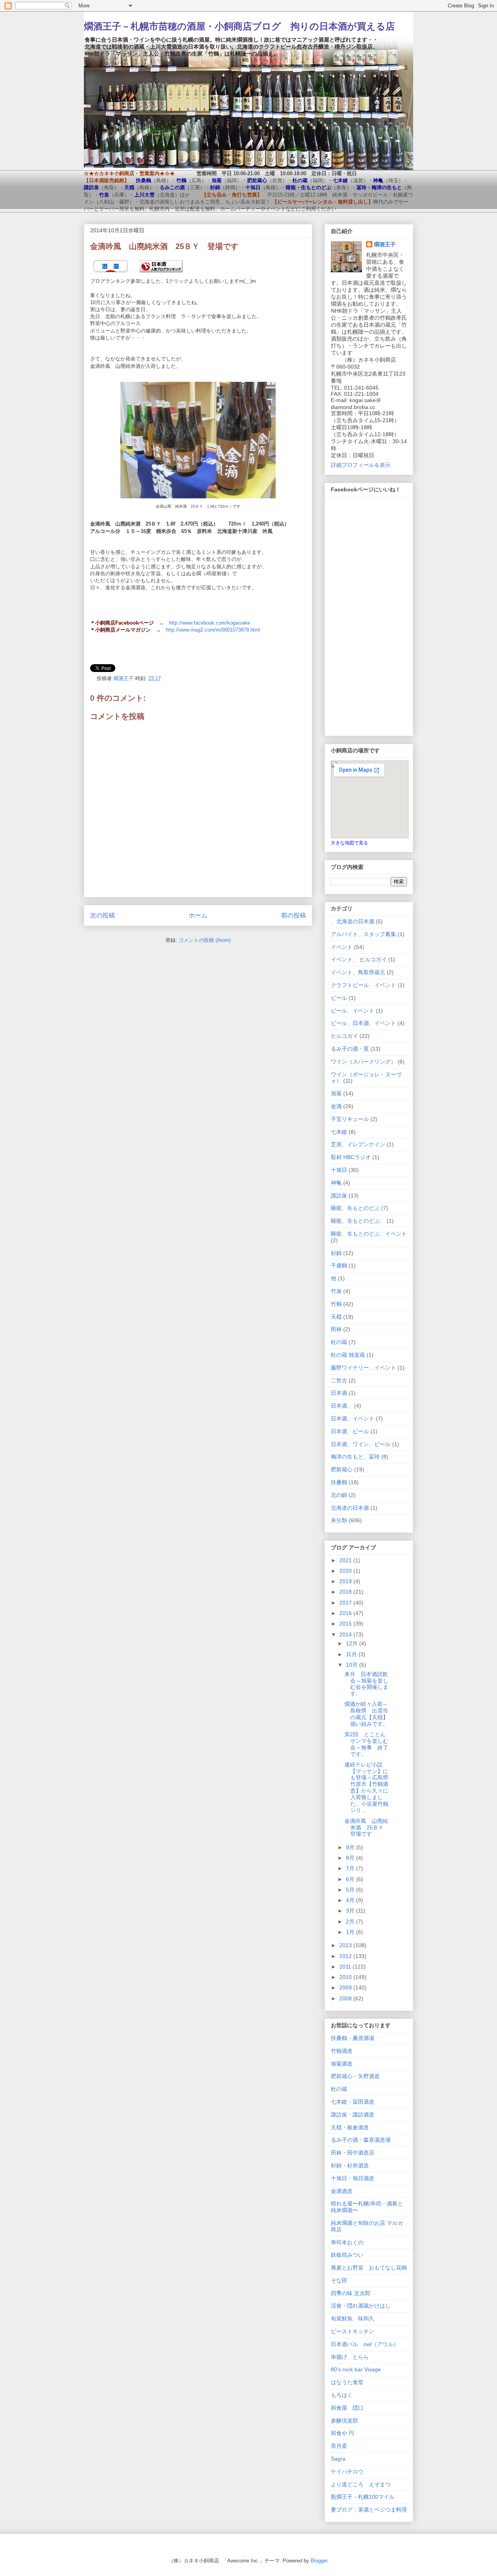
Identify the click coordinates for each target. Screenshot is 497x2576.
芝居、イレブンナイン (358, 1144)
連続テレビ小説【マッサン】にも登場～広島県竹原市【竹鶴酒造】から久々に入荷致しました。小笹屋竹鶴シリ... (366, 1788)
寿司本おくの (347, 2242)
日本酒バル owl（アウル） (365, 2344)
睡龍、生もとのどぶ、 (358, 1221)
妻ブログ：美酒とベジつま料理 (369, 2510)
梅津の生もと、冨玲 (355, 1457)
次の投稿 (103, 915)
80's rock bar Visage (356, 2369)
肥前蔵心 (342, 1469)
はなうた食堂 (347, 2382)
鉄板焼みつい (347, 2255)
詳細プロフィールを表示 (361, 465)
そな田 (339, 2280)
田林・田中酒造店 (353, 2153)
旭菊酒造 (342, 2064)
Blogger (319, 2561)
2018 (346, 1592)
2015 (346, 1624)
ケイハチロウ (347, 2472)
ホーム (198, 915)
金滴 (336, 1106)
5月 (351, 1890)
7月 (351, 1868)
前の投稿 (294, 915)
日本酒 (339, 1393)
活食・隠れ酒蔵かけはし (361, 2306)
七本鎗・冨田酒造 (353, 2102)
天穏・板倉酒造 (350, 2127)
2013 (346, 1945)
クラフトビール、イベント (363, 985)
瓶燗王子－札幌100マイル (363, 2497)
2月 (351, 1922)
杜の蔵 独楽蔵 (348, 1355)
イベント (342, 947)
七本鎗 (339, 1132)
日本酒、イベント (353, 1419)
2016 (346, 1613)
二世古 (339, 1380)
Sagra (338, 2459)
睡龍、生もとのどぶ (355, 1208)
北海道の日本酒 (350, 1508)
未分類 (339, 1520)
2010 (346, 1977)
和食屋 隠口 (347, 2408)
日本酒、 (342, 1406)
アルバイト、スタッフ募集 (363, 934)
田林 (336, 1329)
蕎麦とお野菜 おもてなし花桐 (369, 2268)
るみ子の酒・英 (350, 1049)
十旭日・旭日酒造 (353, 2178)
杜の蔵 (339, 1342)
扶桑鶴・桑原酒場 (353, 2038)
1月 (351, 1932)
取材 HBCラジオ (351, 1157)
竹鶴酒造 (342, 2051)
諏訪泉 (339, 1196)
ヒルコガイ (344, 1036)
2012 (346, 1956)
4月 (351, 1900)
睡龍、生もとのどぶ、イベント (369, 1234)
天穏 (336, 1317)
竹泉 (336, 1291)
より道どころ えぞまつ (361, 2484)
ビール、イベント (353, 1011)
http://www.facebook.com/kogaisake (209, 623)
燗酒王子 (385, 244)
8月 (351, 1858)
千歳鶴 (339, 1265)
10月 (353, 1665)
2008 (346, 1998)
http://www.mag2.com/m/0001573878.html (213, 630)
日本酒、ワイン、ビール (361, 1444)
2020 (346, 1571)
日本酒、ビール (350, 1431)
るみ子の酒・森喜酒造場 (361, 2140)
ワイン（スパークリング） (363, 1062)
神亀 (336, 1183)
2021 (346, 1560)
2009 (346, 1988)
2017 (346, 1603)
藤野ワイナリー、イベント (363, 1368)
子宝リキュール (350, 1119)
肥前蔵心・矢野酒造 (355, 2076)
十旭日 (339, 1170)
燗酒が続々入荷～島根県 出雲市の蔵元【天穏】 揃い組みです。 (369, 1714)
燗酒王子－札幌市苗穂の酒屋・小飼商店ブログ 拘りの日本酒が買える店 (239, 26)
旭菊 (336, 1093)
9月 (351, 1847)
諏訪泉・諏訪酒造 (353, 2115)
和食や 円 (342, 2433)
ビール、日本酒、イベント (363, 1023)
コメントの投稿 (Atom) (205, 940)
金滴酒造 (342, 2191)
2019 (346, 1581)
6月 (351, 1879)
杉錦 (336, 1253)
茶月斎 (339, 2446)
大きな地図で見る (349, 843)
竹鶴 (336, 1304)
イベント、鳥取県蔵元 (358, 972)
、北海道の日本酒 (353, 921)
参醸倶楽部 (344, 2421)
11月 (352, 1654)
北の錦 (339, 1495)
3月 (351, 1911)
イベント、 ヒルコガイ (359, 959)
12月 (353, 1643)
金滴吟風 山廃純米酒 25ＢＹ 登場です (367, 1828)
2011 (346, 1967)
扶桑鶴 (339, 1482)
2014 (346, 1634)
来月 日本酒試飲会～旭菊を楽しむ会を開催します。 (366, 1684)
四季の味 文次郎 (351, 2293)
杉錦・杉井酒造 (350, 2165)
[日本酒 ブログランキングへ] (161, 274)
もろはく (342, 2395)
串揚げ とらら (350, 2357)
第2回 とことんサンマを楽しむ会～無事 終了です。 (366, 1744)
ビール (339, 998)
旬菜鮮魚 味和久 (353, 2318)
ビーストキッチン (353, 2331)
